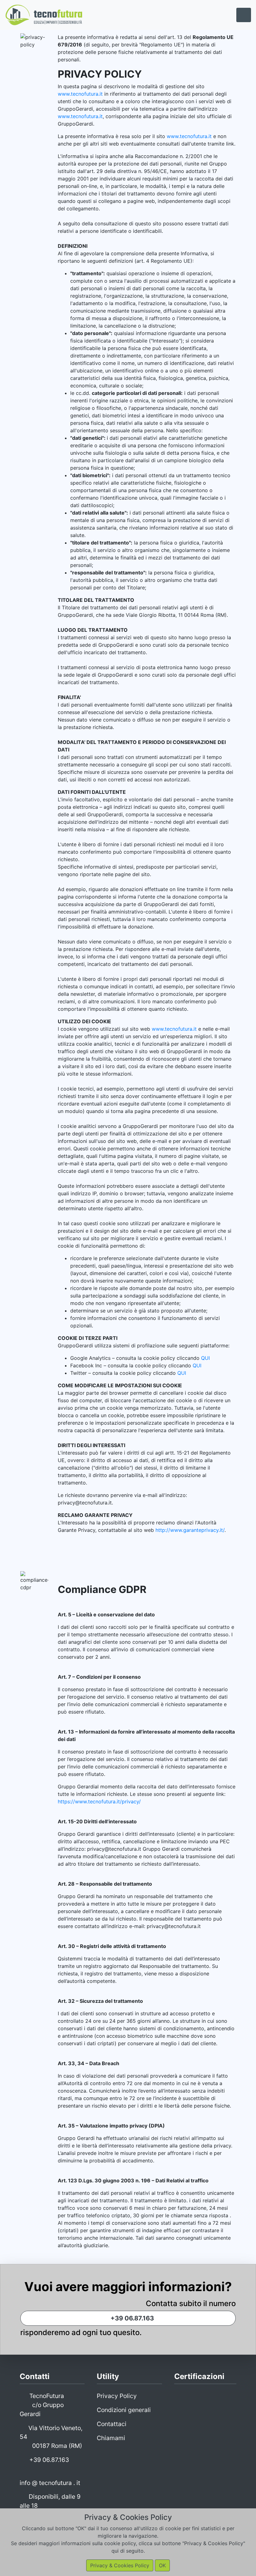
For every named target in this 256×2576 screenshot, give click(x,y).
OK (162, 2565)
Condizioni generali (124, 2410)
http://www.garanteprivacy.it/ (190, 1530)
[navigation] (244, 15)
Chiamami (111, 2438)
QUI (205, 1358)
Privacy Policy (117, 2396)
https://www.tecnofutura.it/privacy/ (99, 1801)
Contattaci (112, 2424)
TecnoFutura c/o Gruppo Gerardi (42, 2405)
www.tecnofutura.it (80, 94)
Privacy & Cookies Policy (120, 2565)
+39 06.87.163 (131, 2318)
